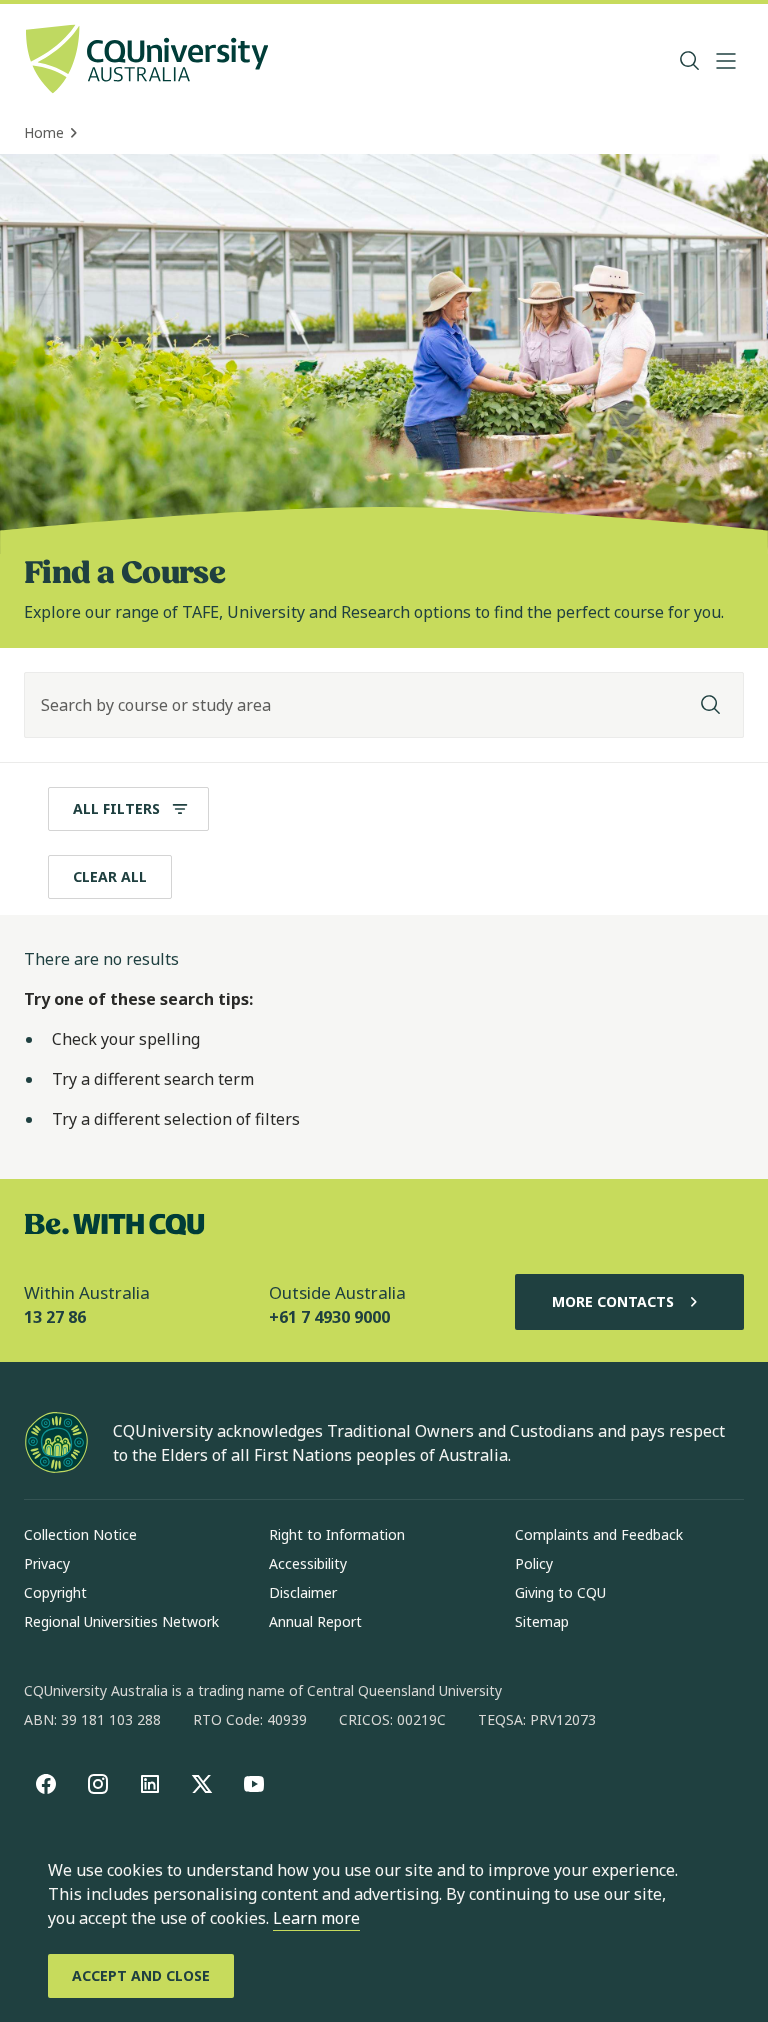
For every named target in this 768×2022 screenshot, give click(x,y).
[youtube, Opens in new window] (254, 1784)
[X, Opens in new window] (202, 1784)
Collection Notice (80, 1534)
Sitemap (542, 1621)
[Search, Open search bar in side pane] (690, 61)
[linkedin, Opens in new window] (150, 1784)
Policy (534, 1563)
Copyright (55, 1592)
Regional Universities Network (121, 1621)
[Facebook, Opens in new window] (46, 1784)
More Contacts (613, 1301)
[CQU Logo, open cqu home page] (147, 61)
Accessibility (308, 1563)
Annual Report (315, 1621)
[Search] (711, 705)
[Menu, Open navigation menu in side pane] (726, 61)
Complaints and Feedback (599, 1534)
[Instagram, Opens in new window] (98, 1784)
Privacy (47, 1563)
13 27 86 (55, 1317)
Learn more (316, 1918)
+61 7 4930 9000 (329, 1317)
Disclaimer (303, 1592)
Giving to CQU (560, 1592)
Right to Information (337, 1534)
